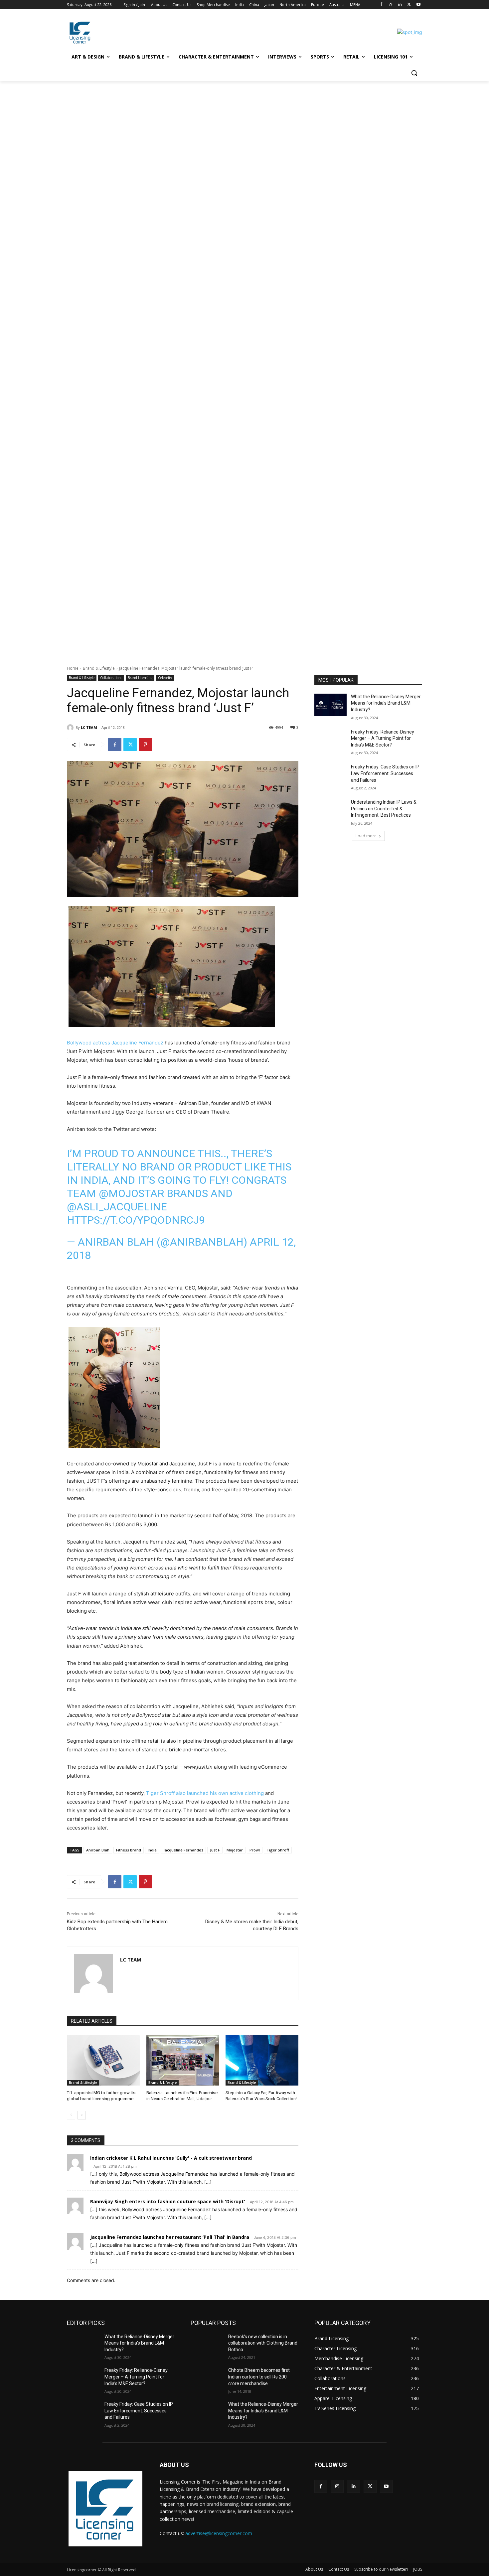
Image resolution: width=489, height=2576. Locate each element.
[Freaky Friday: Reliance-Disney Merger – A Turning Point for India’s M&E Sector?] (330, 740)
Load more (366, 836)
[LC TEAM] (71, 728)
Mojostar (235, 1850)
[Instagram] (391, 5)
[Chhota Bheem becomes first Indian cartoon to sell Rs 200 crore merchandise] (207, 2378)
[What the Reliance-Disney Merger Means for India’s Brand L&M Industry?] (330, 705)
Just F (215, 1850)
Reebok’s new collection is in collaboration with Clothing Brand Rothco (263, 2343)
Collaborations (111, 678)
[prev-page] (71, 2115)
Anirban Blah (98, 1850)
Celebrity (165, 678)
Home (73, 668)
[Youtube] (418, 5)
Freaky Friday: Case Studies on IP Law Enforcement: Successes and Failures (385, 773)
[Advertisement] (200, 130)
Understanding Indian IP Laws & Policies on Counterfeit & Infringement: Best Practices (384, 809)
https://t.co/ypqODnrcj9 (136, 1220)
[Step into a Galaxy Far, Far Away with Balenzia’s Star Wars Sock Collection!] (262, 2060)
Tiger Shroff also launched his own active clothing (205, 1793)
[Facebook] (381, 5)
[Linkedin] (400, 5)
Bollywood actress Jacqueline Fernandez (115, 1043)
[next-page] (82, 2115)
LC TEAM (89, 727)
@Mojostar (131, 1193)
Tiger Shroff (278, 1850)
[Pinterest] (145, 745)
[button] (414, 73)
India (152, 1850)
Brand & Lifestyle (99, 668)
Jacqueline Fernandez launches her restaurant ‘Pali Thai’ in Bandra (170, 2237)
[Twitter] (409, 5)
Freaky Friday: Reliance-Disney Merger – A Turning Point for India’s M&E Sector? (383, 738)
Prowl (255, 1850)
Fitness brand (129, 1850)
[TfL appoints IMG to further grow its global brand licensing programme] (103, 2060)
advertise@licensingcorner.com (219, 2533)
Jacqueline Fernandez (183, 1850)
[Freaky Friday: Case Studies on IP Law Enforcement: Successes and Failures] (330, 775)
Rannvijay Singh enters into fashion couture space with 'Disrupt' (168, 2201)
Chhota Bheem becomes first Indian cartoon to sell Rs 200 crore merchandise (259, 2377)
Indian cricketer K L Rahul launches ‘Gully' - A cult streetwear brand (171, 2158)
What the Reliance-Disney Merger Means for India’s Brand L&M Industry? (386, 703)
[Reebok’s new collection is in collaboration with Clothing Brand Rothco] (207, 2345)
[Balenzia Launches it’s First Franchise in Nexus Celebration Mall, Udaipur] (183, 2060)
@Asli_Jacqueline (117, 1207)
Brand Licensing (140, 678)
